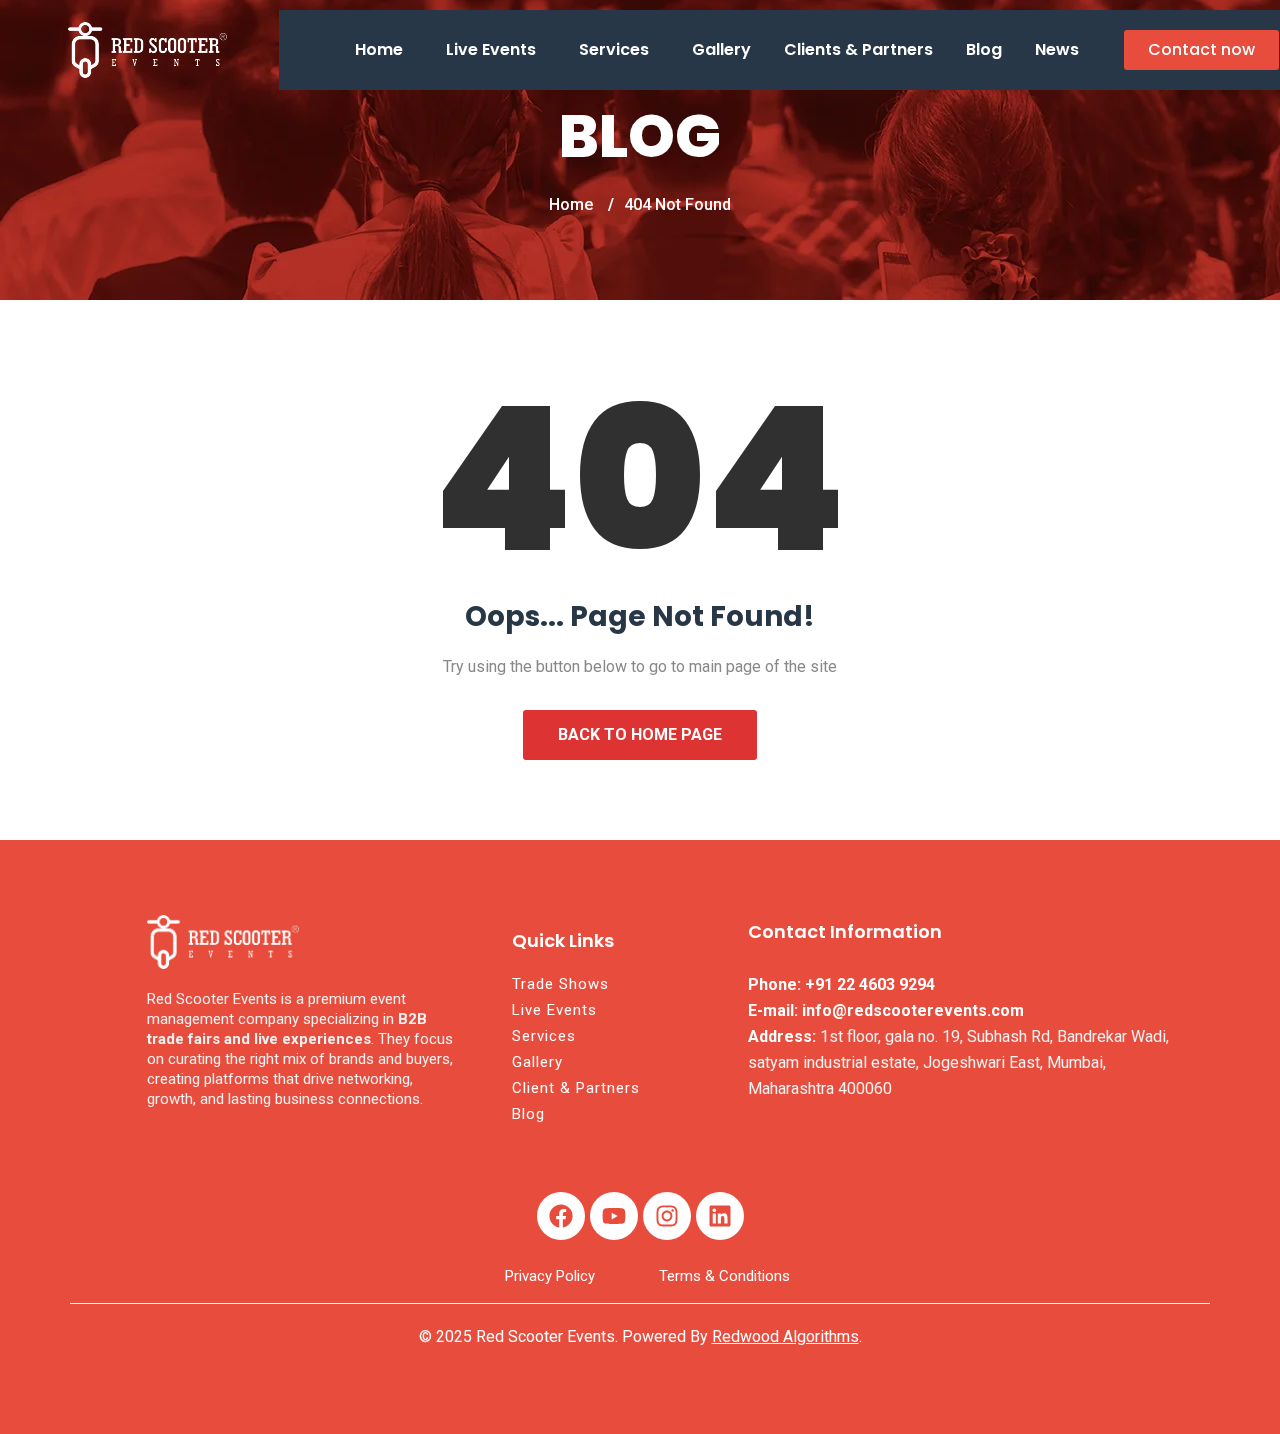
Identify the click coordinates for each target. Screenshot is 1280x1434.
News (1057, 49)
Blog (984, 49)
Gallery (721, 49)
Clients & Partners (858, 49)
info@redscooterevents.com (913, 1010)
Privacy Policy (550, 1276)
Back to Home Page (640, 734)
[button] (384, 50)
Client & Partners (576, 1088)
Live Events (491, 49)
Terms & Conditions (724, 1276)
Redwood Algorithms (785, 1336)
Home (379, 49)
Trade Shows (560, 984)
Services (614, 49)
